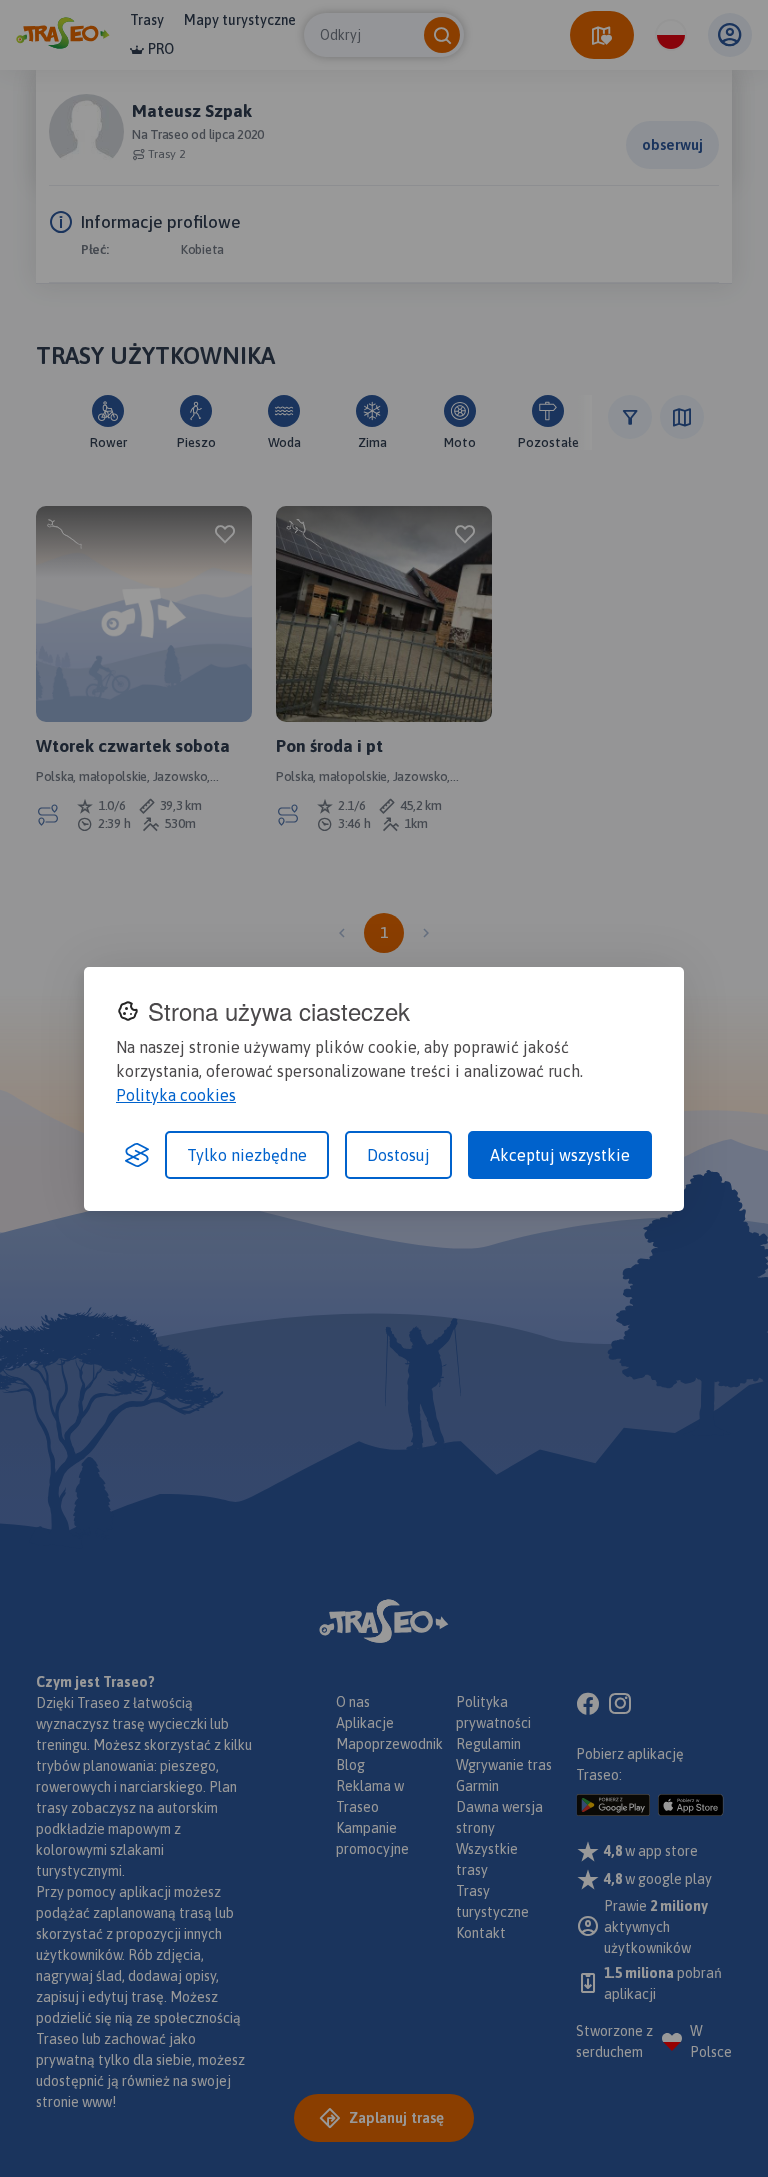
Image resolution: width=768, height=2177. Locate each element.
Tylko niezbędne (247, 1155)
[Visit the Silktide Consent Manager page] (137, 1155)
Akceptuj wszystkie (560, 1155)
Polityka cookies (176, 1095)
